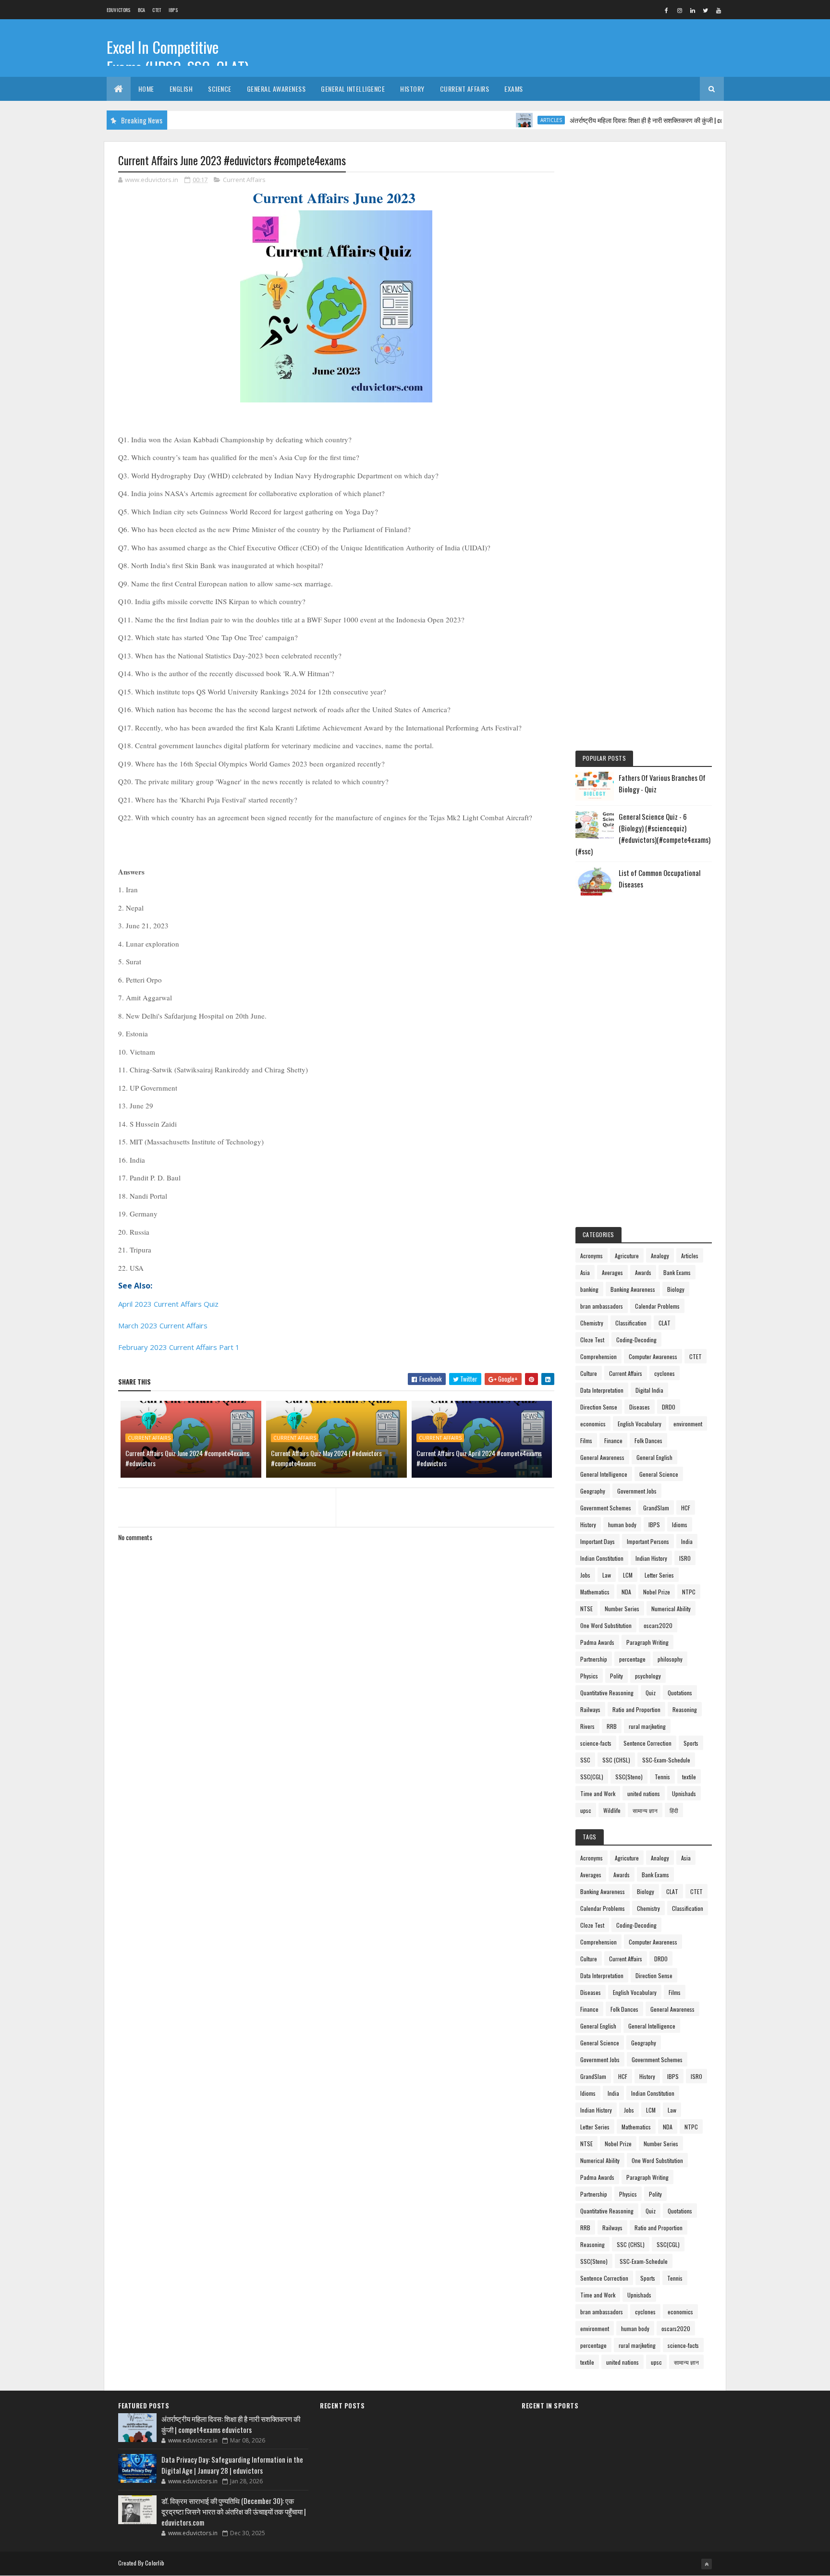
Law (607, 1575)
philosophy (670, 1659)
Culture (589, 1373)
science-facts (596, 1743)
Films (586, 1440)
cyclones (665, 1373)
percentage (632, 1659)
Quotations (680, 1693)
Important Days (598, 1541)
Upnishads (684, 1793)
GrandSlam (656, 1508)
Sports (691, 1743)
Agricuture (627, 1256)
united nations (644, 1793)
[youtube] (719, 10)
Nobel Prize (657, 1592)
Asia (585, 1272)
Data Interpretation (602, 1390)
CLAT (665, 1323)
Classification (631, 1323)
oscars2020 (658, 1625)
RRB (612, 1726)
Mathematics (595, 1592)
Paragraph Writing (647, 1642)
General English (654, 1457)
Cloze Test (592, 1340)
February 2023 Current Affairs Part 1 (179, 1347)
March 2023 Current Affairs (164, 1325)
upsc (586, 1810)
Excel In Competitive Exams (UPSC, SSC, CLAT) (178, 57)
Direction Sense (599, 1407)
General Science (659, 1474)
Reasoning (685, 1709)
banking (589, 1289)
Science (220, 89)
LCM (628, 1575)
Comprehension (598, 1356)
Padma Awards (597, 1642)
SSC (585, 1760)
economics (593, 1424)
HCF (686, 1508)
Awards (643, 1272)
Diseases (640, 1407)
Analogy (660, 1256)
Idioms (680, 1525)
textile (689, 1777)
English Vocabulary (640, 1424)
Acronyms (592, 1256)
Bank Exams (677, 1272)
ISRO (685, 1558)
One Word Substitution (606, 1625)
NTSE (586, 1609)
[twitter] (706, 10)
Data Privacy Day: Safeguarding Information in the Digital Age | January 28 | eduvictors (232, 2465)
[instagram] (680, 10)
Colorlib (155, 2563)
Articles (512, 120)
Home (146, 89)
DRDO (669, 1407)
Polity (616, 1676)
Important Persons (648, 1541)
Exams (514, 89)
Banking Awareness (633, 1289)
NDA (626, 1592)
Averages (612, 1272)
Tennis (662, 1777)
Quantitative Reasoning (607, 1693)
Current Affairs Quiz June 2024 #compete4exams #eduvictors (187, 1458)
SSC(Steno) (629, 1777)
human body (622, 1525)
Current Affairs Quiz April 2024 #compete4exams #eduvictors (479, 1458)
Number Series (622, 1609)
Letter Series (659, 1575)
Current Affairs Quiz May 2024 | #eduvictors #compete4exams (326, 1458)
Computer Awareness (653, 1356)
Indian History (651, 1558)
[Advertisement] (644, 299)
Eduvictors (119, 10)
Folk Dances (648, 1440)
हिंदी (674, 1810)
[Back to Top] (707, 2564)
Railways (590, 1709)
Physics (589, 1676)
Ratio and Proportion (636, 1709)
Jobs (585, 1575)
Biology (676, 1289)
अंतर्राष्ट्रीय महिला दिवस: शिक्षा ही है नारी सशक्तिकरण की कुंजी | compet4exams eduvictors (637, 120)
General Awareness (276, 89)
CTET (157, 10)
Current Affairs (465, 89)
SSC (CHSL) (616, 1760)
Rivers (587, 1726)
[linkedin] (693, 10)
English (181, 89)
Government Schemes (606, 1508)
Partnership (594, 1659)
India (687, 1541)
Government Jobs (637, 1491)
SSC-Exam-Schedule (666, 1760)
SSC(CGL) (592, 1777)
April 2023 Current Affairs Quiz (168, 1304)
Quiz (651, 1693)
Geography (593, 1491)
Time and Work (598, 1793)
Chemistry (592, 1323)
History (412, 89)
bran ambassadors (602, 1306)
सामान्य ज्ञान (645, 1810)
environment (688, 1424)
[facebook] (667, 10)
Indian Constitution (602, 1558)
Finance (613, 1440)
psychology (648, 1676)
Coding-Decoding (636, 1340)
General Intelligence (353, 89)
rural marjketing (647, 1726)
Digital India (649, 1390)
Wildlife (612, 1810)
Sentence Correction (647, 1743)
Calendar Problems (657, 1306)
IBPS (173, 10)
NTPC (689, 1592)
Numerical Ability (671, 1609)
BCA (142, 10)
